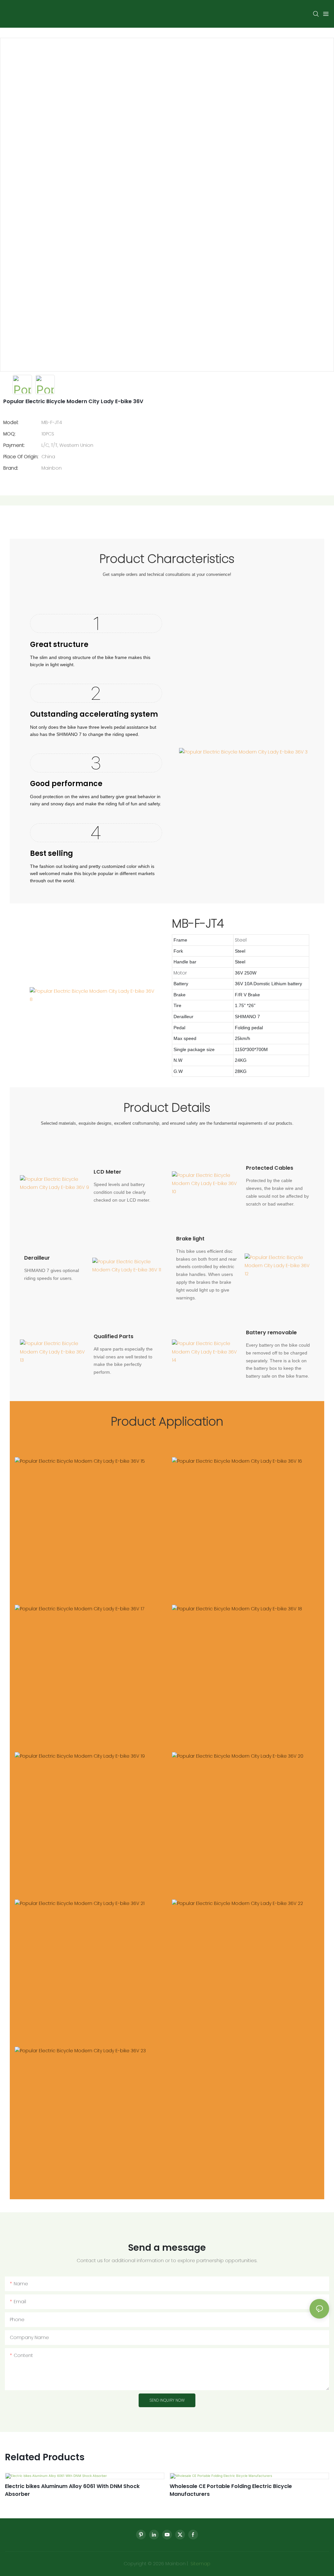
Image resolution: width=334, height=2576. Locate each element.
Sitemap (200, 2564)
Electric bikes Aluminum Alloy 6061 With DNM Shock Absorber (72, 2490)
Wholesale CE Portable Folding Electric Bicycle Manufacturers (231, 2490)
